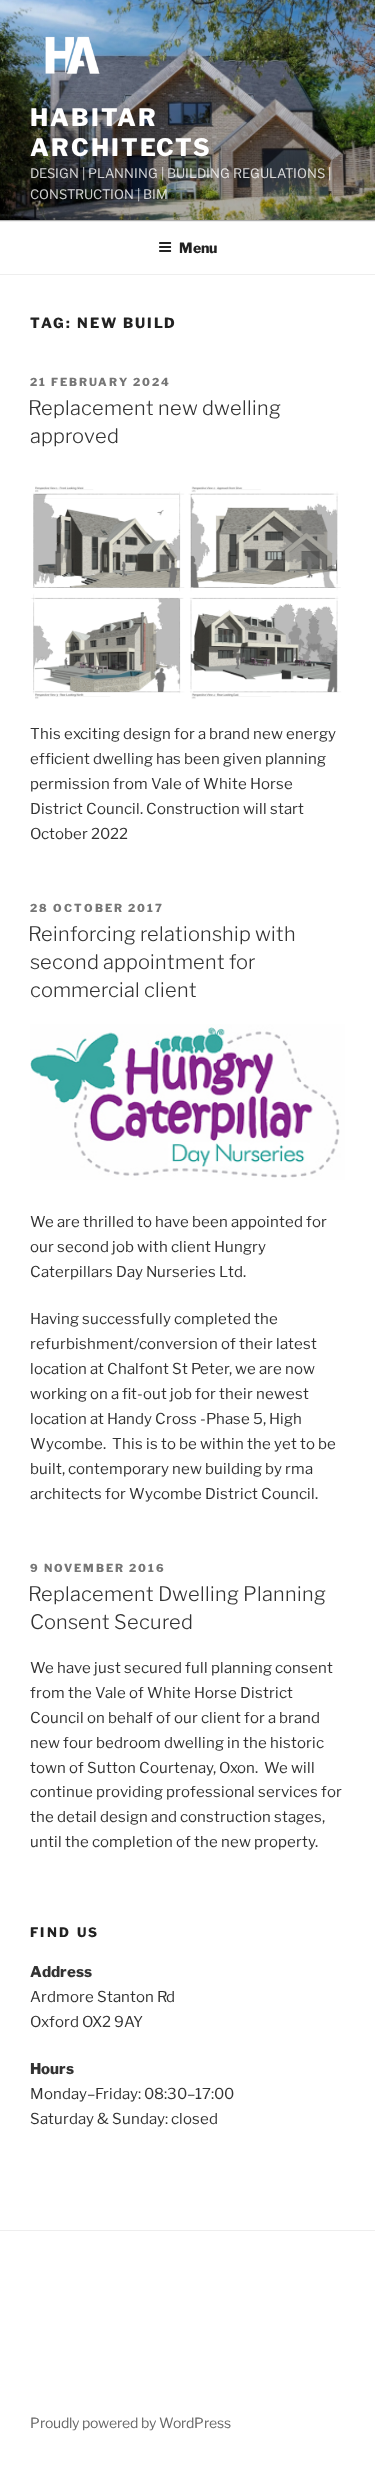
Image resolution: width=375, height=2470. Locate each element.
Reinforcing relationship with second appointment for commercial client (162, 962)
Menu (198, 247)
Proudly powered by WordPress (130, 2422)
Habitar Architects (121, 132)
